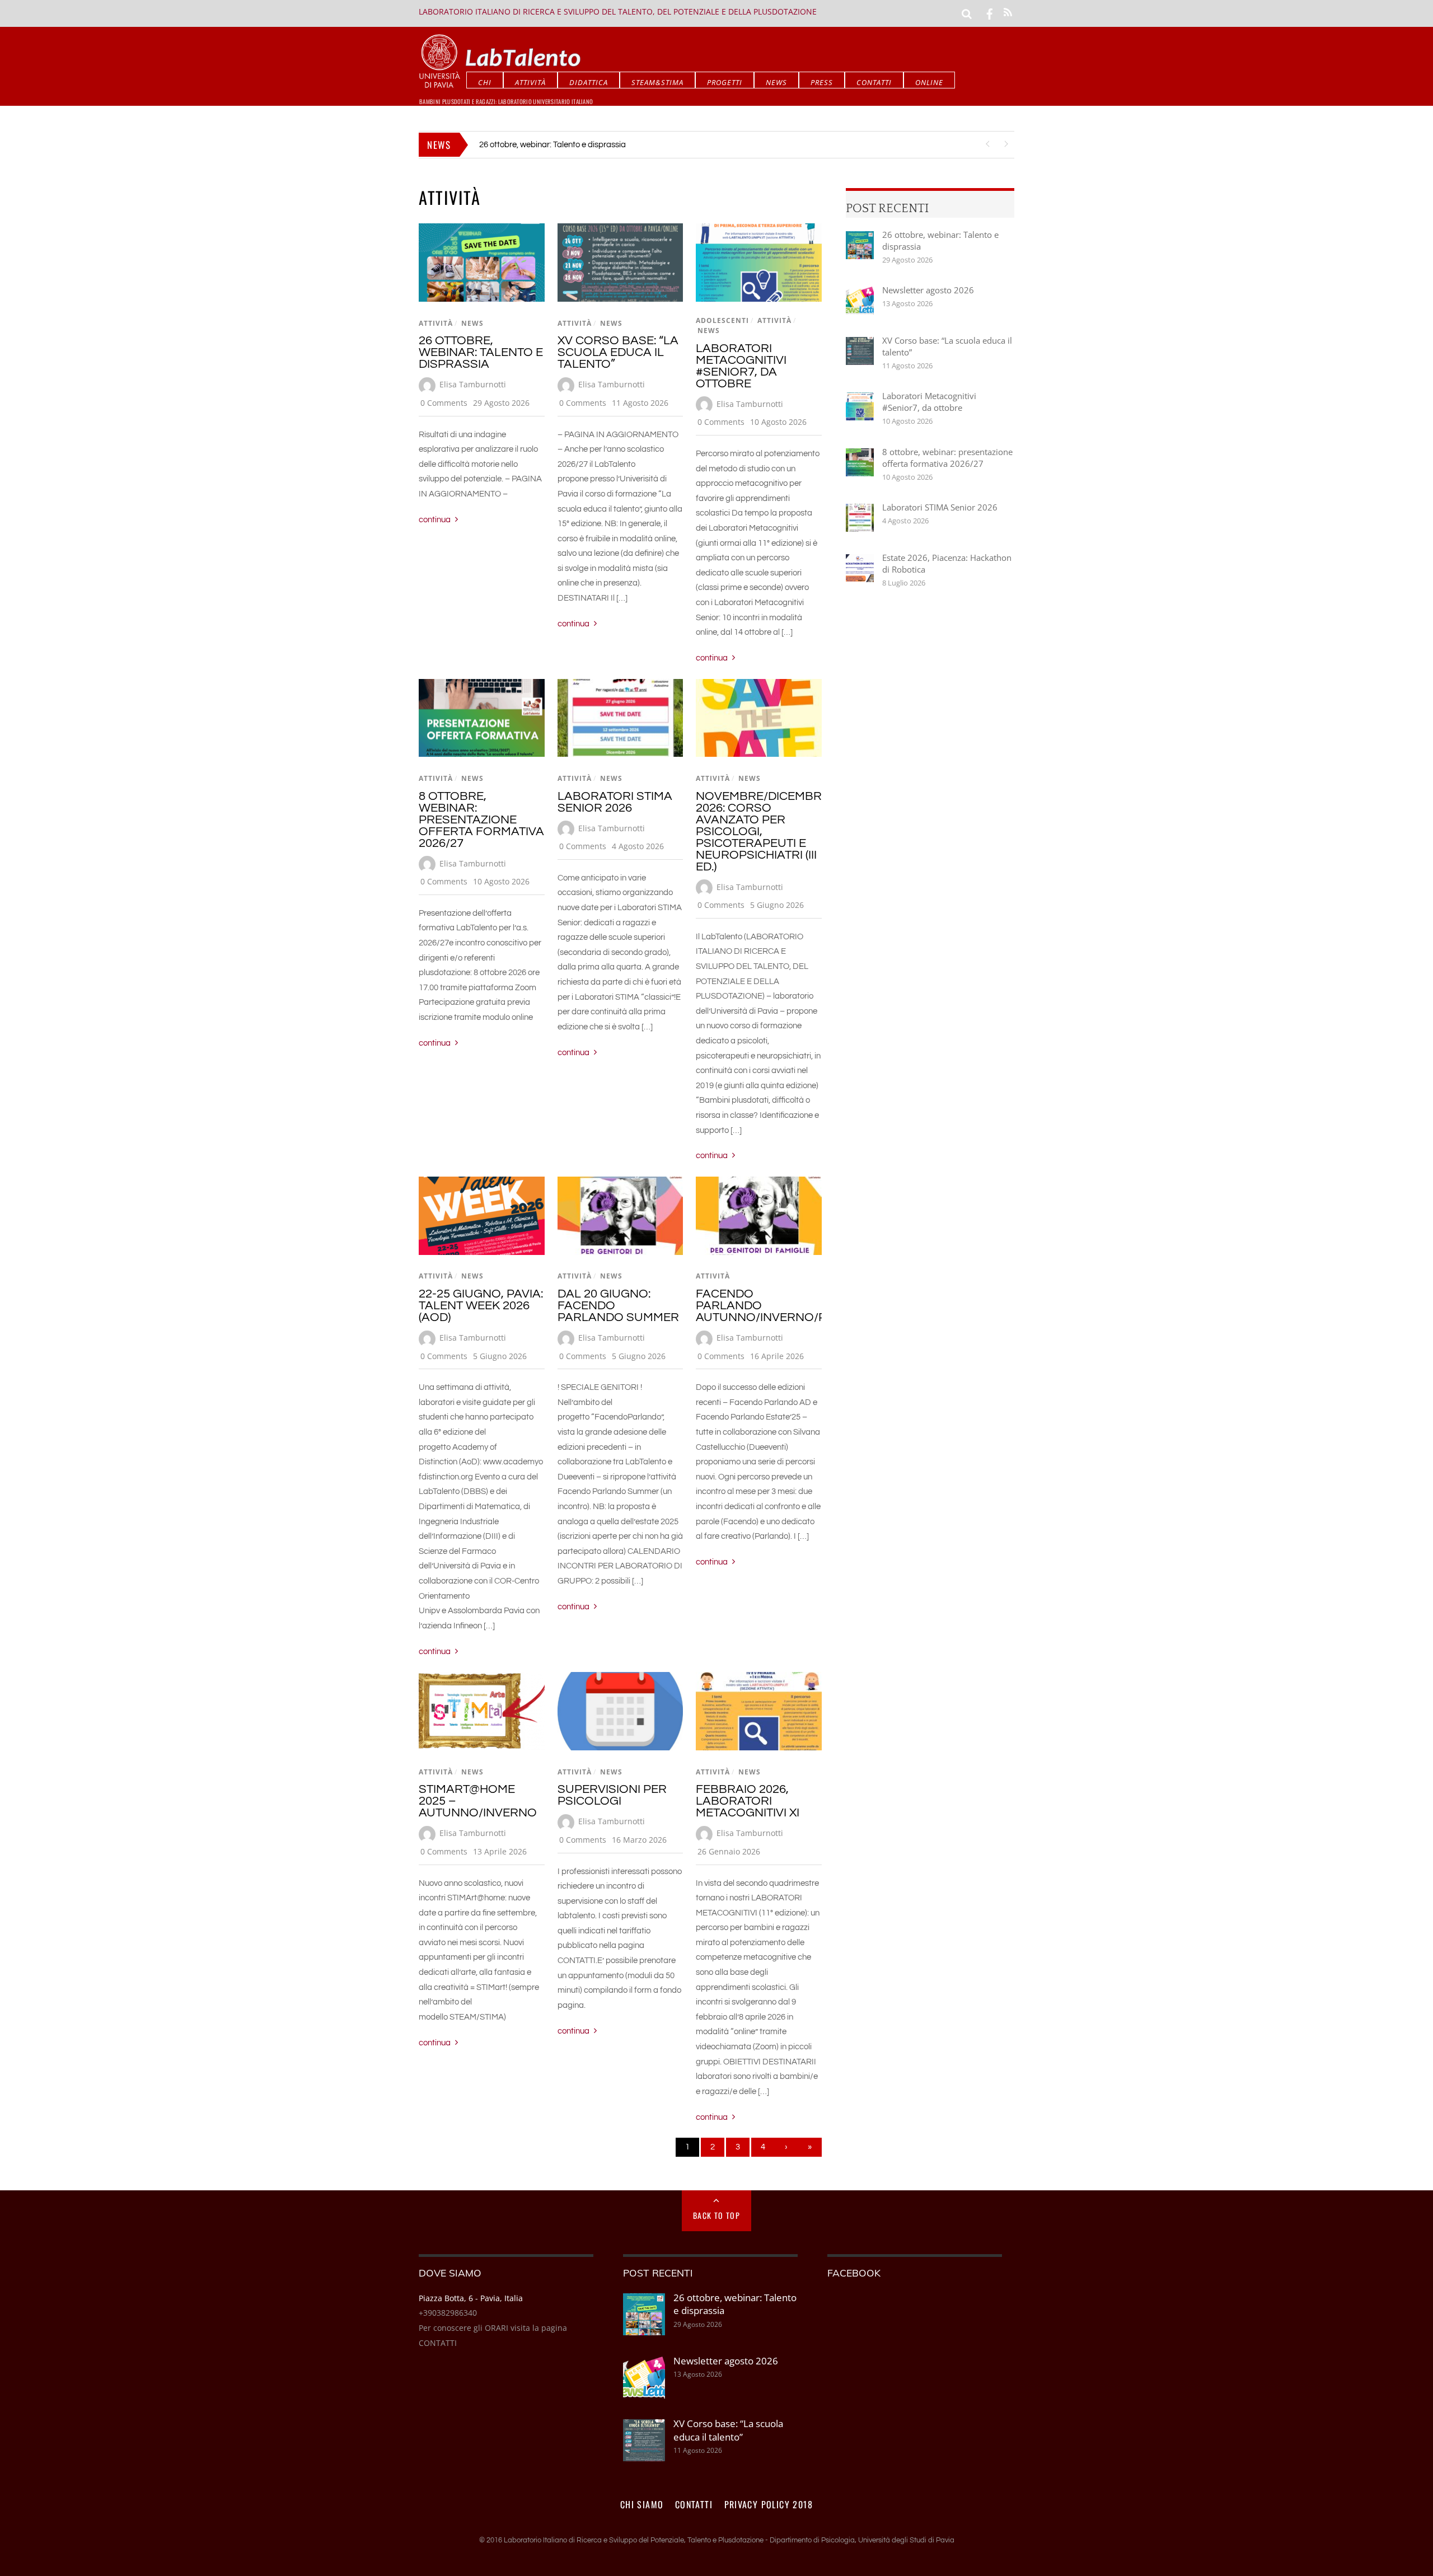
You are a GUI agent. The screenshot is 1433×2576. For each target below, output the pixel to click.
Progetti (725, 82)
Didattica (589, 82)
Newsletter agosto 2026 (928, 290)
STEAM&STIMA (657, 82)
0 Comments (444, 403)
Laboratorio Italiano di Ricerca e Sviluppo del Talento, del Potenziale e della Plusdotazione (618, 11)
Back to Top (716, 2215)
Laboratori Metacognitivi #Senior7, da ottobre (741, 366)
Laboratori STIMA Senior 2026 (615, 802)
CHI (485, 82)
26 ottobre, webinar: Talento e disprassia (552, 145)
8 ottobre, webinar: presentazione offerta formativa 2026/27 (481, 820)
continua (435, 520)
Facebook (854, 2273)
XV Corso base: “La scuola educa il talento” (618, 352)
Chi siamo (642, 2504)
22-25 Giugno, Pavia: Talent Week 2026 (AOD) (481, 1306)
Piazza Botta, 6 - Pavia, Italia (471, 2298)
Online (929, 82)
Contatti (874, 82)
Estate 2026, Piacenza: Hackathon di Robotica (947, 563)
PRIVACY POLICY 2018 (769, 2504)
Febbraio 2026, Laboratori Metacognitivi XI (748, 1801)
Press (822, 82)
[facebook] (990, 13)
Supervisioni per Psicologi (612, 1795)
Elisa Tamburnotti (473, 384)
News (776, 82)
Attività (530, 82)
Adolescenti (722, 320)
